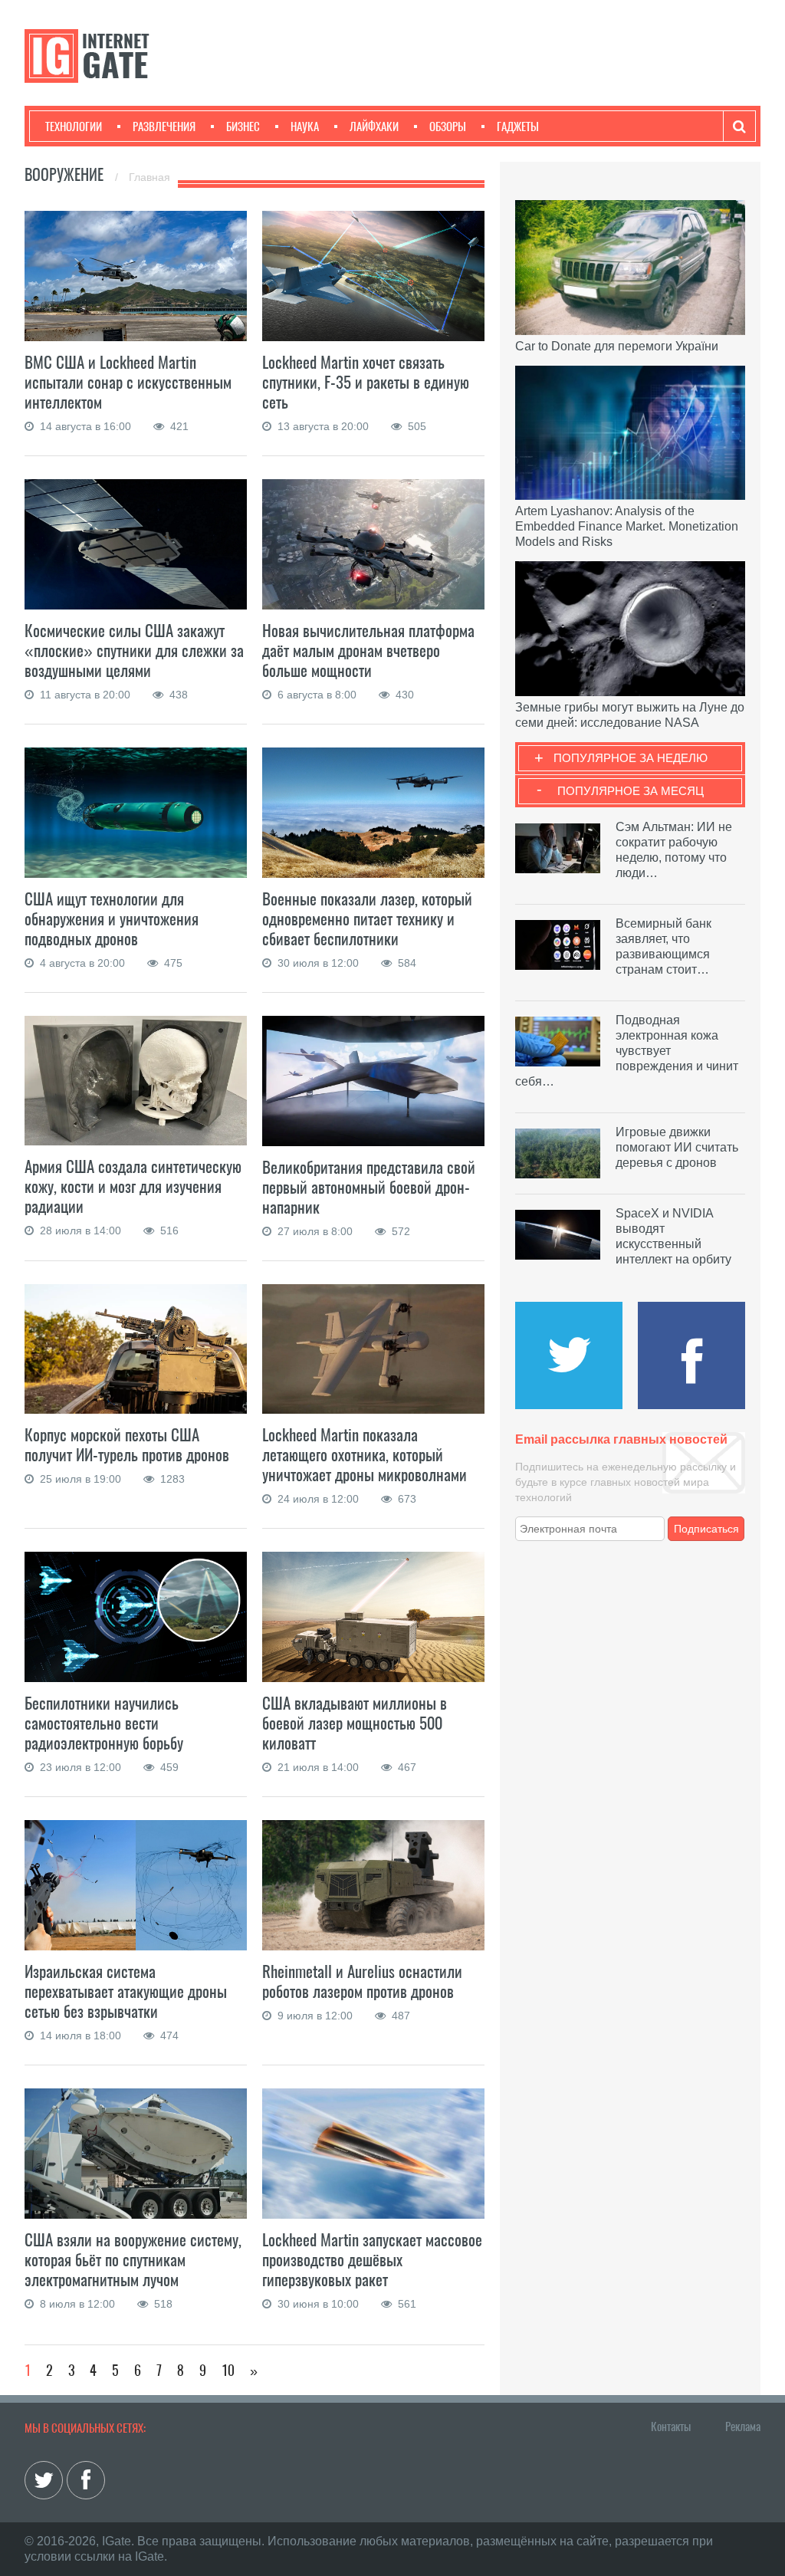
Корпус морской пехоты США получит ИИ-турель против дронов (127, 1445)
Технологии (74, 127)
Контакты (671, 2426)
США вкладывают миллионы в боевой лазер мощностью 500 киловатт (355, 1723)
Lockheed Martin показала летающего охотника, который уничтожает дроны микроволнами (365, 1455)
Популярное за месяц (631, 791)
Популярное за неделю (631, 758)
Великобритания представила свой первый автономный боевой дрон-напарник (369, 1187)
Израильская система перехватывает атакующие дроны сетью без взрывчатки (126, 1991)
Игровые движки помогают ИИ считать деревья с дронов (677, 1147)
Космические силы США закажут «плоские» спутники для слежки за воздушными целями (134, 651)
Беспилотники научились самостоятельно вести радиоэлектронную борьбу (104, 1723)
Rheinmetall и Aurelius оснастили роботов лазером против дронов (362, 1981)
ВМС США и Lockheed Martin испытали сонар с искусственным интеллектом (128, 382)
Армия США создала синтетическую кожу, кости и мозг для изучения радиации (133, 1186)
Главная (149, 177)
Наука (305, 127)
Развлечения (164, 127)
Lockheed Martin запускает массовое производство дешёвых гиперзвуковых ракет (372, 2260)
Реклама (743, 2426)
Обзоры (448, 127)
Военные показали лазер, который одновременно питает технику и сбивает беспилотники (367, 919)
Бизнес (243, 127)
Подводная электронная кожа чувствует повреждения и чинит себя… (627, 1051)
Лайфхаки (374, 127)
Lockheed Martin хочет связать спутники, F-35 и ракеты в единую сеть (366, 382)
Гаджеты (518, 127)
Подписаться (706, 1529)
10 (228, 2370)
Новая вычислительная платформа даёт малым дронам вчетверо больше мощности (368, 651)
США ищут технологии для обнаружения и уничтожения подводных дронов (112, 919)
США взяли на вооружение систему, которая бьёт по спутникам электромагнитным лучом (133, 2260)
